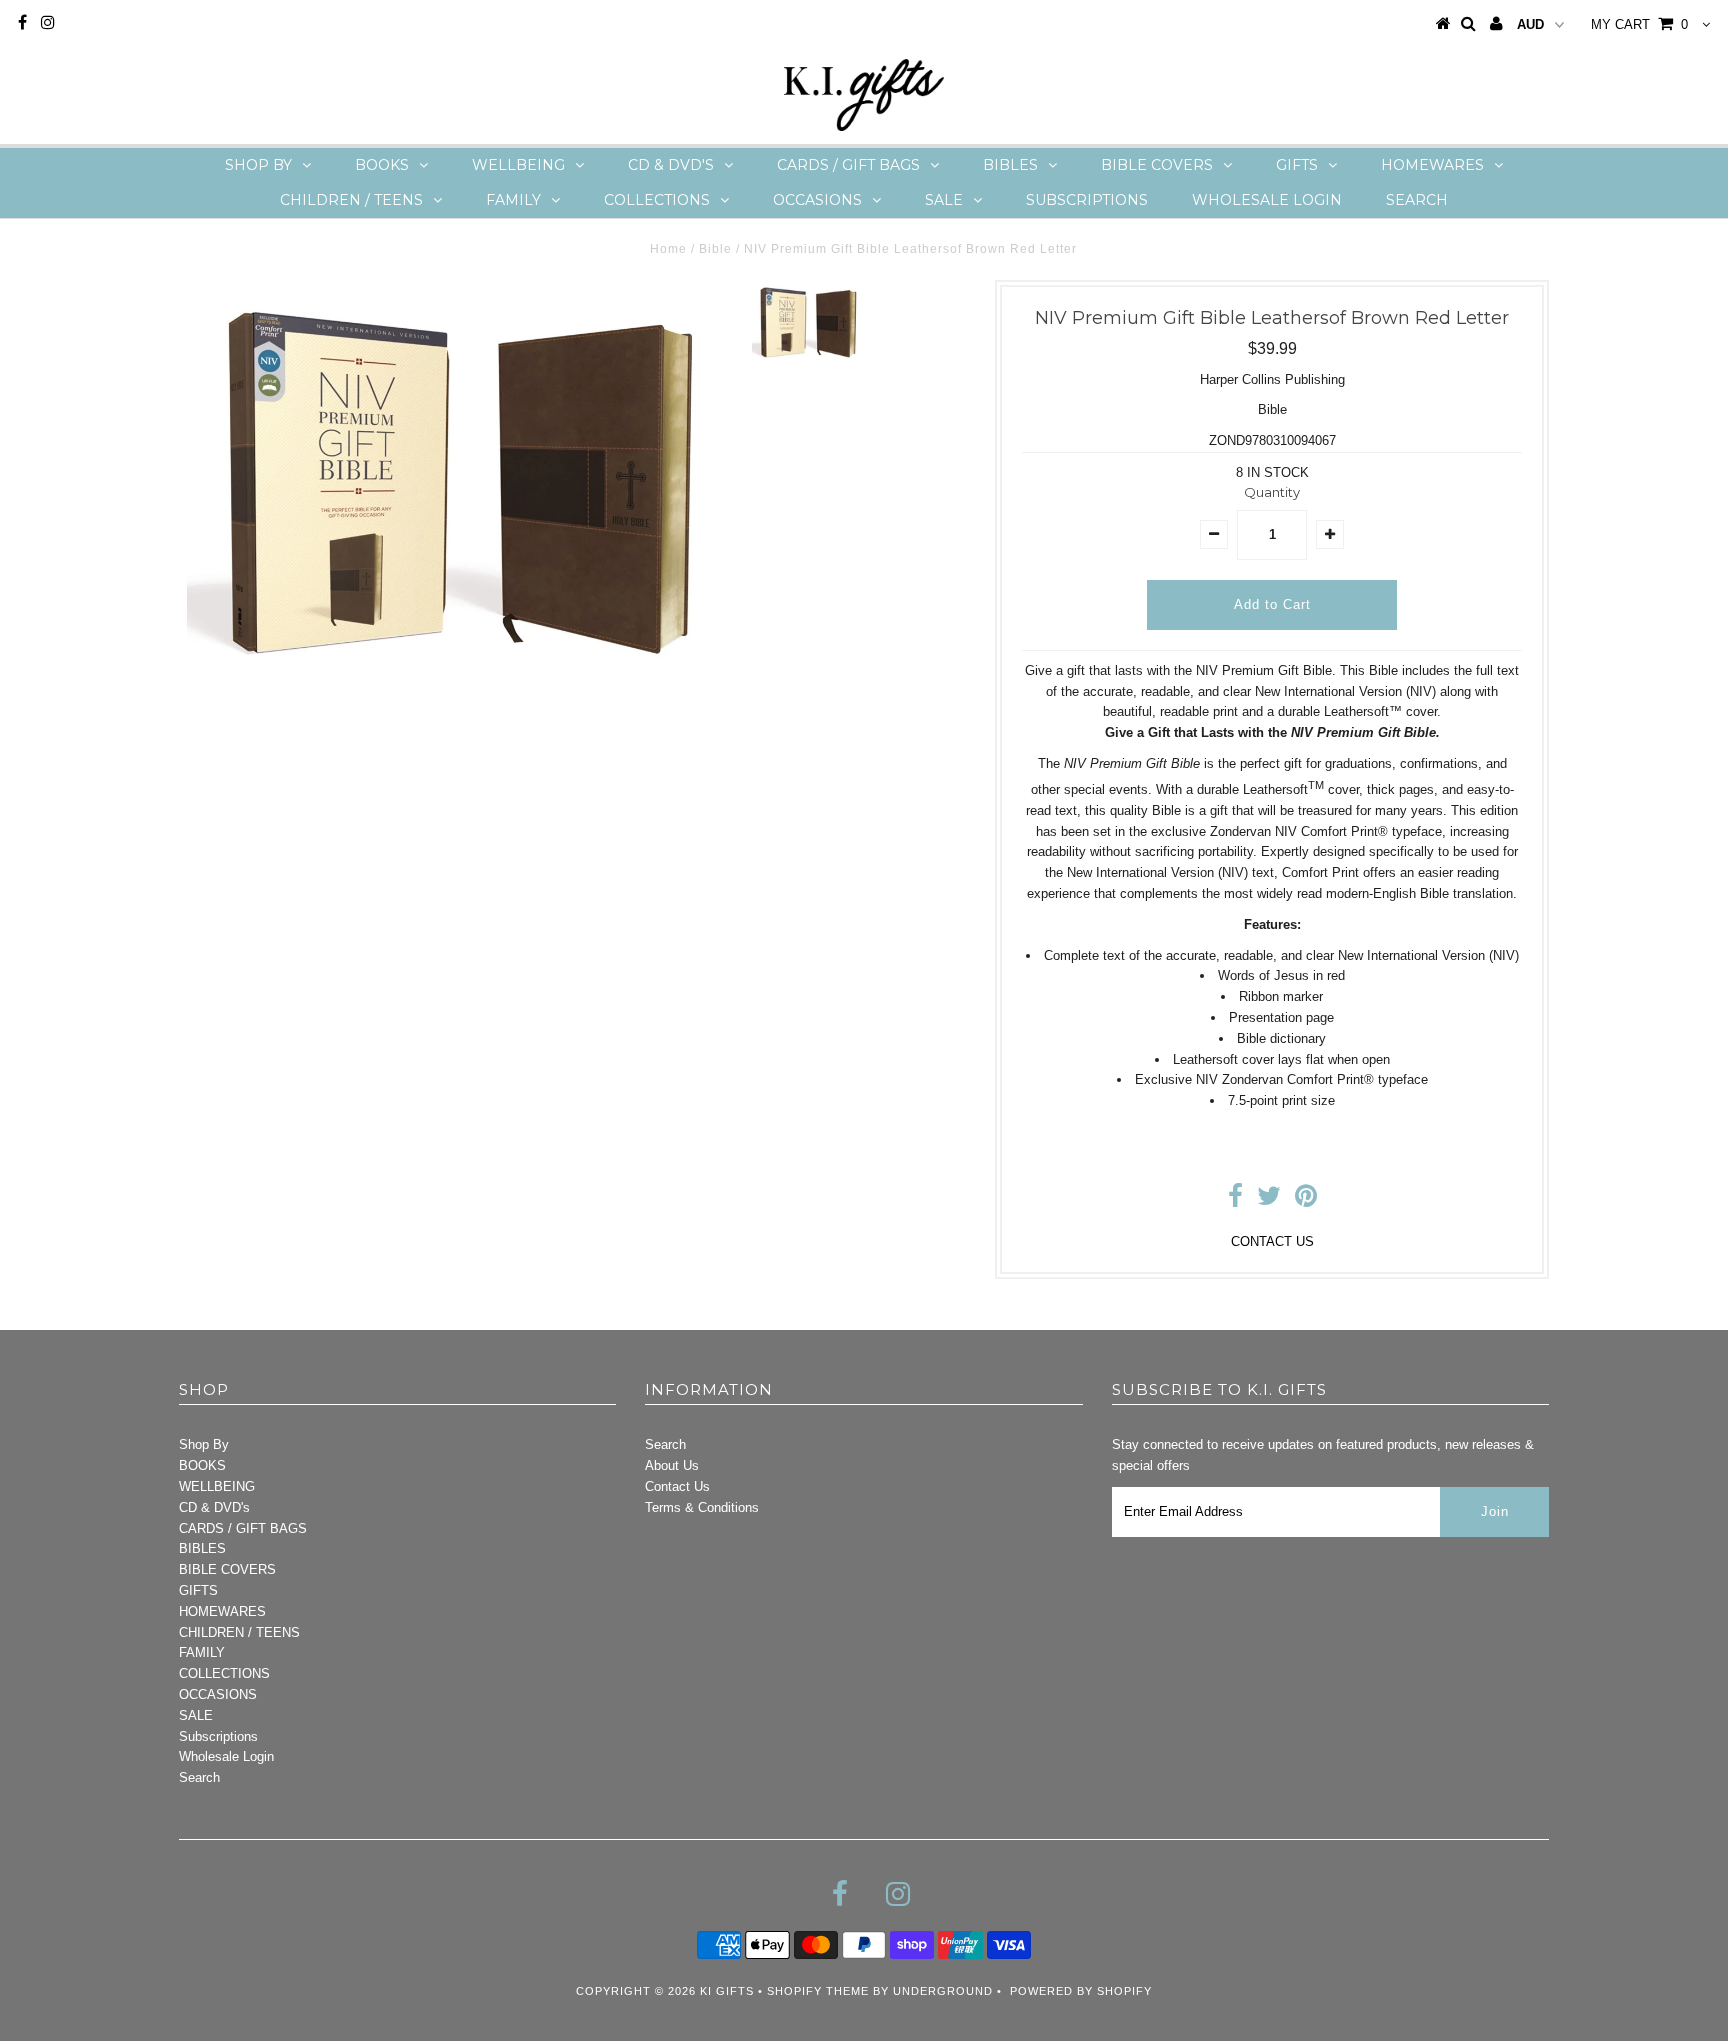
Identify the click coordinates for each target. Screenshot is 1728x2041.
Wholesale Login (1267, 200)
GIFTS (1297, 165)
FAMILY (513, 200)
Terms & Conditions (702, 1507)
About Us (672, 1465)
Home (668, 249)
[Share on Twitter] (1269, 1200)
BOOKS (382, 165)
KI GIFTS (727, 1991)
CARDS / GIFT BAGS (848, 165)
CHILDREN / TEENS (351, 200)
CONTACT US (1272, 1241)
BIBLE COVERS (1157, 165)
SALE (944, 200)
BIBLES (1010, 165)
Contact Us (677, 1486)
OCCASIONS (817, 200)
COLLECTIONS (657, 200)
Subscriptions (1087, 200)
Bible (715, 249)
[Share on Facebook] (1235, 1200)
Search (1417, 200)
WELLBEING (518, 165)
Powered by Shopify (1081, 1991)
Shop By (258, 165)
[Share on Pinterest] (1306, 1200)
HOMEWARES (1432, 165)
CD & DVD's (671, 165)
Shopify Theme (818, 1991)
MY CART (1639, 24)
